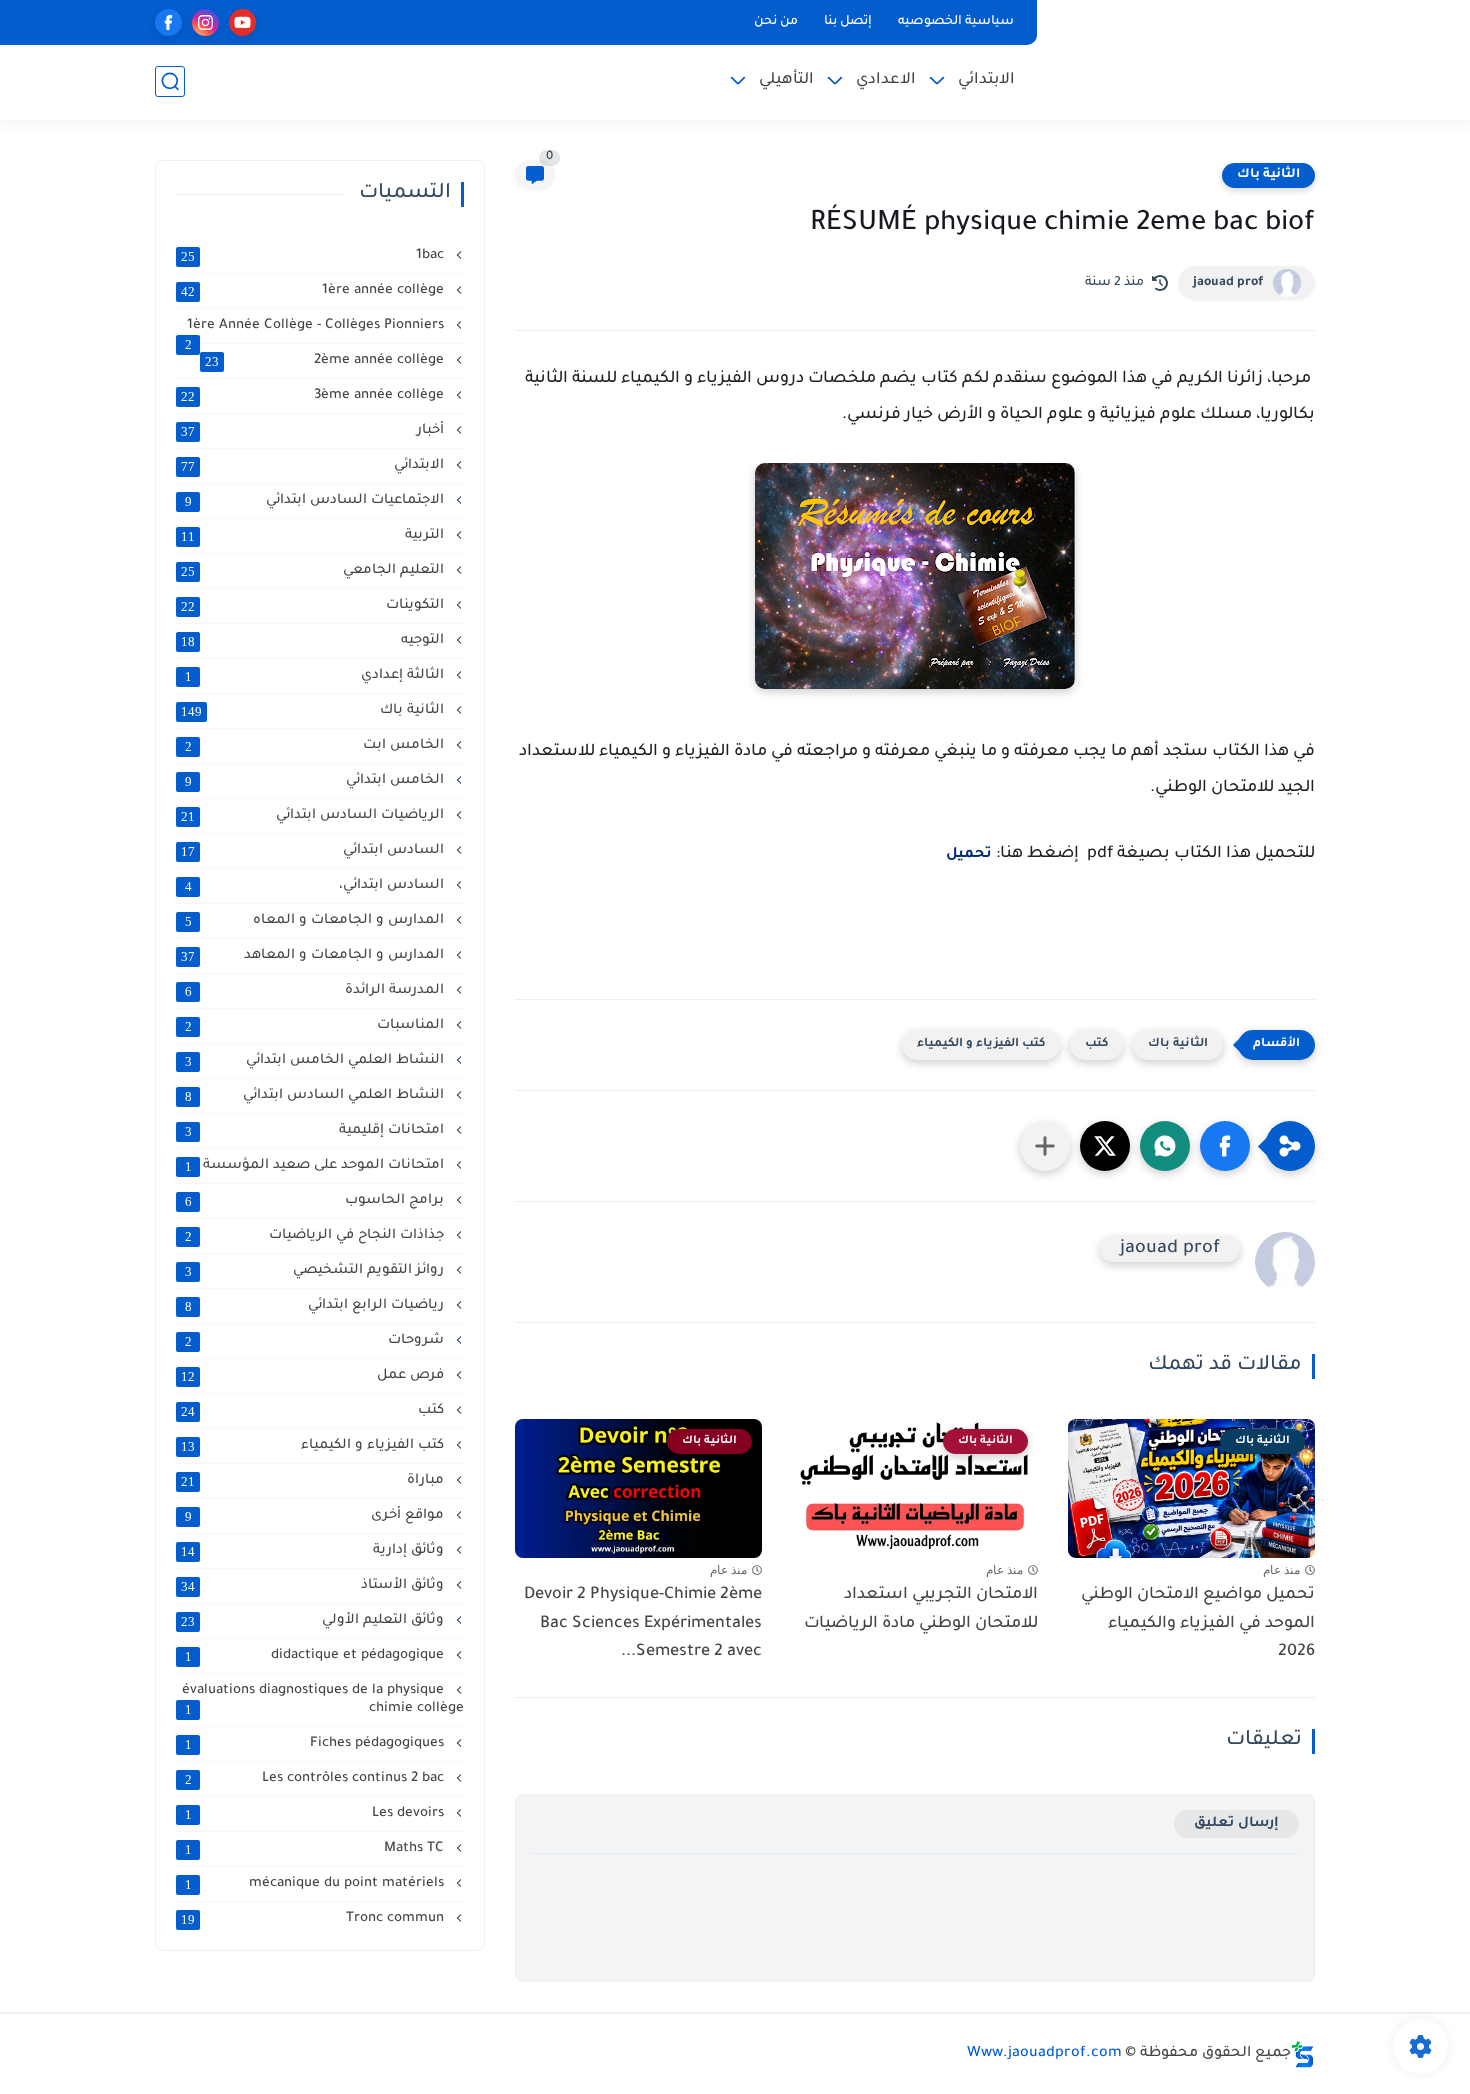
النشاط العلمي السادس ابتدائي (317, 1096)
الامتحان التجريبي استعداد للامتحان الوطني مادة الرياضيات (921, 1609)
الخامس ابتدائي (317, 781)
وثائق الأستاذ (314, 1586)
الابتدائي (986, 80)
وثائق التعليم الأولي (314, 1621)
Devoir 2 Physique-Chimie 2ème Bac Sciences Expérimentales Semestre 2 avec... (643, 1624)
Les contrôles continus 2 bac (317, 1779)
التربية (314, 536)
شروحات (317, 1341)
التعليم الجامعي (314, 571)
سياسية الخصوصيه (956, 22)
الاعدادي (886, 80)
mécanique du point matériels (317, 1884)
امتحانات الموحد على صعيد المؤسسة (317, 1166)
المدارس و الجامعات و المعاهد (314, 956)
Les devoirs (317, 1814)
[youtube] (242, 22)
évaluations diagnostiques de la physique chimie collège (323, 1700)
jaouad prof (1228, 283)
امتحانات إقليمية (317, 1131)
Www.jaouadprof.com (1044, 2054)
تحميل (969, 855)
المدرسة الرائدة (317, 991)
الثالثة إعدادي (317, 676)
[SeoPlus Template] (1303, 2054)
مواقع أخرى (317, 1516)
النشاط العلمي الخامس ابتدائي (317, 1061)
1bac (314, 256)
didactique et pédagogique (317, 1656)
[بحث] (170, 81)
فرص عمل (314, 1376)
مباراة (314, 1481)
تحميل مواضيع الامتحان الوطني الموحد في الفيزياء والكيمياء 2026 (1198, 1624)
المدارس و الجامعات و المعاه (317, 921)
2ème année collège (326, 361)
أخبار (314, 431)
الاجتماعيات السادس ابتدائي (317, 501)
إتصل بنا (848, 22)
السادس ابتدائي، (317, 886)
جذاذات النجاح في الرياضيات (317, 1236)
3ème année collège (314, 396)
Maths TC (317, 1849)
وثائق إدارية (314, 1551)
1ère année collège (314, 291)
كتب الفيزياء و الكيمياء (981, 1044)
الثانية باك (1268, 175)
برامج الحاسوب (317, 1201)
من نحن (776, 22)
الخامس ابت (317, 746)
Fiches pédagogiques (317, 1744)
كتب (1096, 1044)
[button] (1225, 1146)
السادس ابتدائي (314, 851)
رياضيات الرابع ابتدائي (317, 1306)
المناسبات (317, 1026)
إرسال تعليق (1236, 1823)
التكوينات (314, 606)
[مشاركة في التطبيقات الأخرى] (1045, 1146)
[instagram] (205, 22)
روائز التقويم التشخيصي (317, 1271)
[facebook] (168, 22)
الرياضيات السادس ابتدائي (314, 816)
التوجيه (314, 641)
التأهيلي (786, 80)
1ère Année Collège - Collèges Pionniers (317, 326)
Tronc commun (314, 1919)
